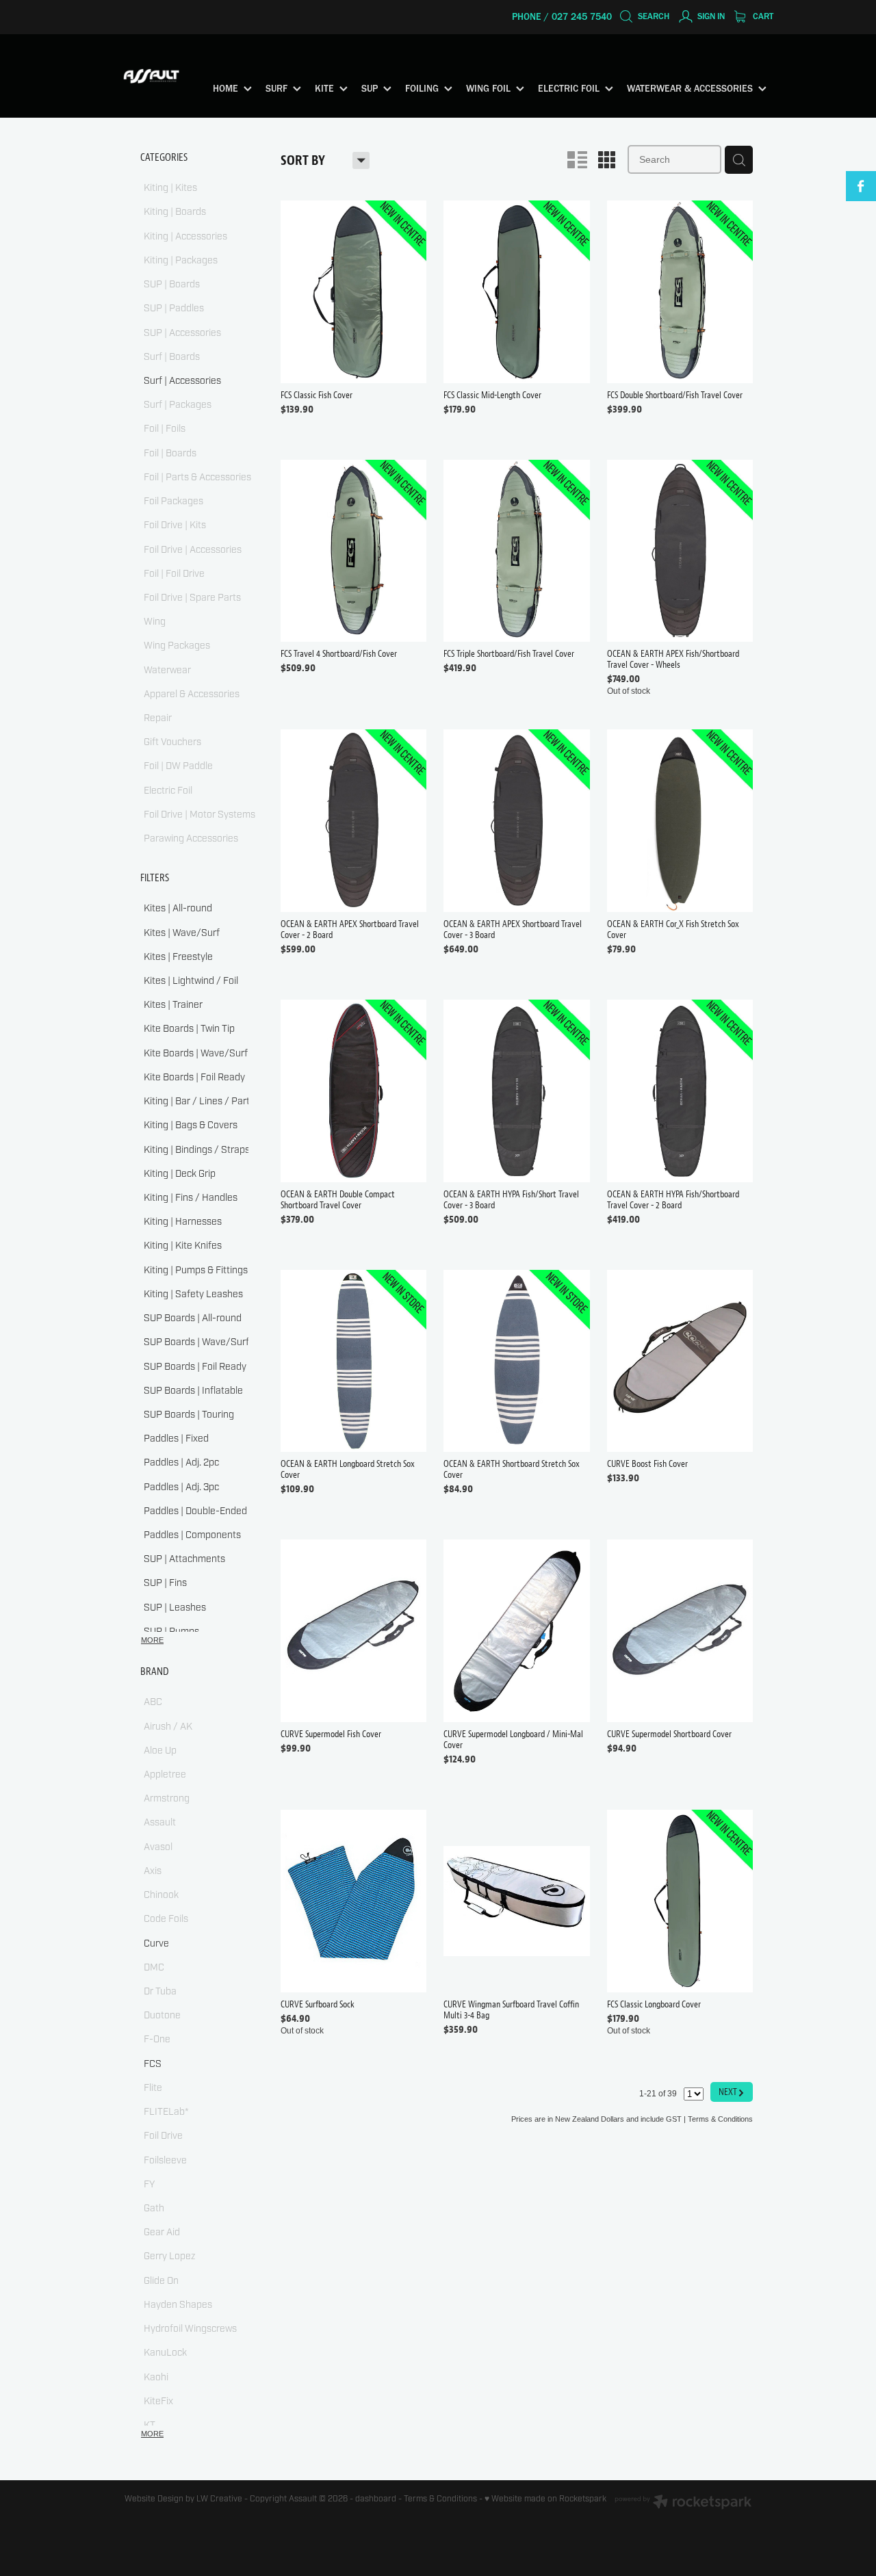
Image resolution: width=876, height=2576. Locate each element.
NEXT (732, 2091)
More (152, 1640)
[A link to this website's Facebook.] (861, 186)
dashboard (376, 2499)
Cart (762, 16)
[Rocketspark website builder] (683, 2503)
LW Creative (219, 2499)
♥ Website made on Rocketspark (545, 2499)
